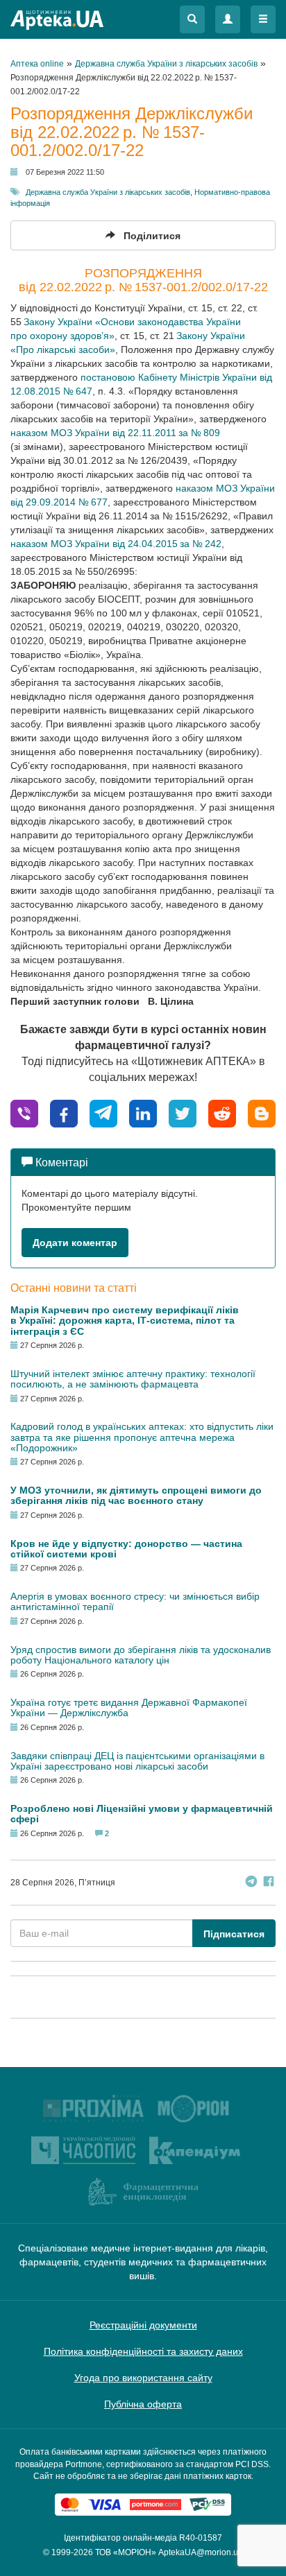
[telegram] (103, 1113)
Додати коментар (75, 1243)
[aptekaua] (262, 1113)
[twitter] (183, 1113)
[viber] (24, 1113)
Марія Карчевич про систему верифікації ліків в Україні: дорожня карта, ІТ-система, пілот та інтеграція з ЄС (125, 1321)
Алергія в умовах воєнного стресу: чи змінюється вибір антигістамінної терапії (135, 1601)
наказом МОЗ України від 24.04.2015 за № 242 (116, 544)
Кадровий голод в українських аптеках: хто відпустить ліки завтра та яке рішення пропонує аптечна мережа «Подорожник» (142, 1437)
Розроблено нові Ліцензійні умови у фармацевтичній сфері (142, 1814)
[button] (192, 19)
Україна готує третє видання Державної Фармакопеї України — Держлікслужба (129, 1708)
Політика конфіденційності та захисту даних (143, 2351)
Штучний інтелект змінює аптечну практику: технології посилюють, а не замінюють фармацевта (133, 1379)
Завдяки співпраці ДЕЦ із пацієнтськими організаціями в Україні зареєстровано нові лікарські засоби (137, 1761)
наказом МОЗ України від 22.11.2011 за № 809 (115, 433)
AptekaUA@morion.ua (201, 2552)
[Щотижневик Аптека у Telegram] (251, 1883)
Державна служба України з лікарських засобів (108, 192)
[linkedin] (143, 1113)
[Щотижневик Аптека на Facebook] (269, 1883)
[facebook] (64, 1113)
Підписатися (234, 1934)
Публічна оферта (143, 2404)
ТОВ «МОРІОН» (126, 2552)
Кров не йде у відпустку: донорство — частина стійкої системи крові (126, 1549)
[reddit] (222, 1113)
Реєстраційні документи (143, 2325)
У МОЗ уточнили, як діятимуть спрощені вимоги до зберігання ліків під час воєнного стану (136, 1495)
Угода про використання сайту (143, 2378)
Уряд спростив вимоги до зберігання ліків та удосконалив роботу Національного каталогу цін (141, 1655)
